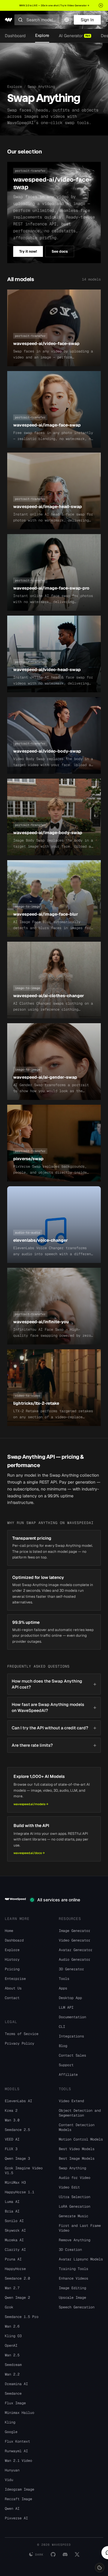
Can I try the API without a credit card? (54, 1728)
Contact (12, 1998)
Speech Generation (77, 2307)
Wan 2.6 (12, 2326)
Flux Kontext (17, 2441)
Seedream (13, 2365)
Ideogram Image (19, 2489)
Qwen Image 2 (17, 2298)
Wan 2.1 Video (18, 2461)
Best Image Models (77, 2159)
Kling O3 (13, 2336)
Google (11, 2432)
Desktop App (70, 1998)
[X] (77, 2554)
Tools (64, 1979)
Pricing (12, 1969)
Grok (9, 2307)
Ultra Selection (75, 2197)
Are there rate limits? (54, 1745)
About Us (13, 1988)
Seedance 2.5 (17, 2130)
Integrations (71, 2036)
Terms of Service (22, 2034)
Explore (42, 35)
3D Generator (71, 1969)
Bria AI (12, 2211)
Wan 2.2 (12, 2374)
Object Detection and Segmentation (80, 2113)
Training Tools (73, 2269)
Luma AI (12, 2202)
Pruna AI (13, 2259)
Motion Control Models (81, 2139)
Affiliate (68, 2075)
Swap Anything (72, 2168)
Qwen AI (12, 2509)
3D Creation (70, 2250)
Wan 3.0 (12, 2120)
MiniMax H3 (15, 2182)
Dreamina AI (16, 2384)
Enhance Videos (73, 2278)
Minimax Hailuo (19, 2413)
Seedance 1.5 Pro (22, 2317)
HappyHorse (15, 2269)
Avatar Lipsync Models (81, 2259)
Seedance (13, 2393)
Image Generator (75, 1931)
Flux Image (15, 2403)
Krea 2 (11, 2111)
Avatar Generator (76, 1950)
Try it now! (28, 251)
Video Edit (69, 2187)
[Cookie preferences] (100, 2568)
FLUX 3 (11, 2149)
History (12, 1959)
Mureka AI (14, 2240)
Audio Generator (75, 1959)
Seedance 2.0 (17, 2278)
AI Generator (74, 36)
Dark (39, 2555)
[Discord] (65, 2554)
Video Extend (71, 2101)
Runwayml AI (16, 2451)
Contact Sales (72, 2055)
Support (66, 2065)
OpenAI (11, 2346)
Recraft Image (18, 2499)
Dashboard (15, 36)
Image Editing (72, 2288)
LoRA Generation (75, 2206)
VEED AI (12, 2139)
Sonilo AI (14, 2221)
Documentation (72, 2017)
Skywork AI (15, 2230)
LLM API (66, 2007)
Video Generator (75, 1940)
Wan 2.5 (12, 2355)
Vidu (9, 2480)
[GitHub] (53, 2554)
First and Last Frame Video (80, 2228)
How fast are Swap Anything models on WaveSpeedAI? (54, 1707)
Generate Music (73, 2216)
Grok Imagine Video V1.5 (24, 2170)
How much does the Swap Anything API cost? (54, 1684)
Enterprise (15, 1979)
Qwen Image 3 (17, 2159)
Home (9, 1931)
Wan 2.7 (12, 2288)
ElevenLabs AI (18, 2101)
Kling (10, 2422)
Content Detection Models (77, 2127)
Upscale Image (72, 2298)
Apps (63, 1988)
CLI (62, 2027)
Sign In (87, 20)
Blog (63, 2046)
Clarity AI (15, 2250)
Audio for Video (75, 2178)
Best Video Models (77, 2149)
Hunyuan (12, 2470)
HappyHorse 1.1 (19, 2192)
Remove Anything (75, 2240)
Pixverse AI (16, 2518)
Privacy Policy (19, 2043)
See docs (60, 251)
